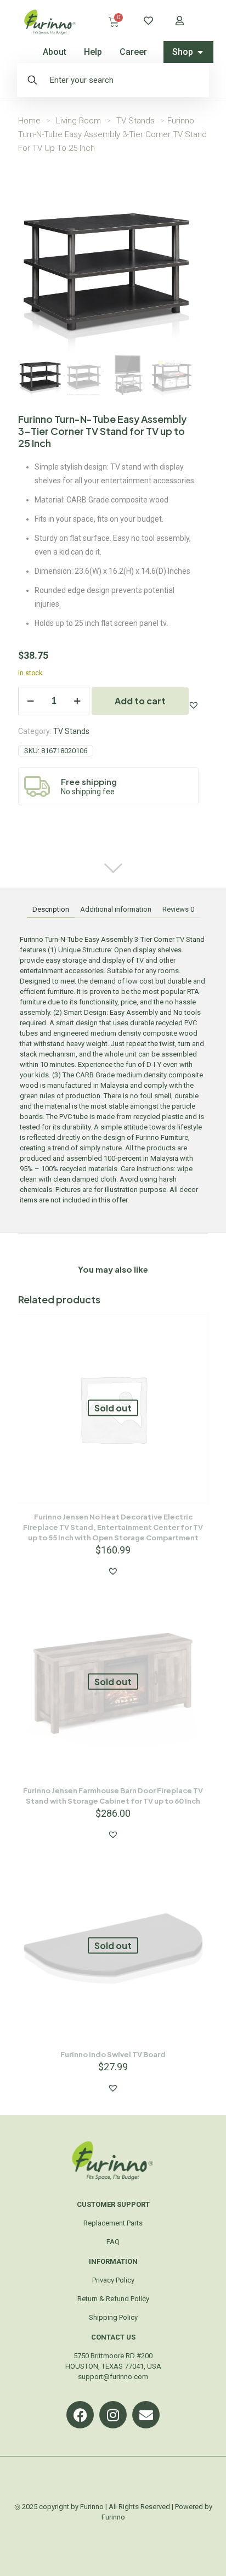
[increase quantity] (77, 701)
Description (51, 909)
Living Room (78, 121)
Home (29, 121)
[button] (194, 705)
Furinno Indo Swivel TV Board (113, 2054)
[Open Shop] (200, 52)
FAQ (113, 2242)
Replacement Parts (113, 2223)
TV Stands (135, 121)
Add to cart (140, 701)
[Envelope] (146, 2415)
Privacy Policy (113, 2280)
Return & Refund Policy (113, 2299)
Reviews (178, 909)
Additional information (116, 909)
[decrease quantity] (30, 701)
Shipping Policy (113, 2317)
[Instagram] (113, 2415)
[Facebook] (80, 2415)
